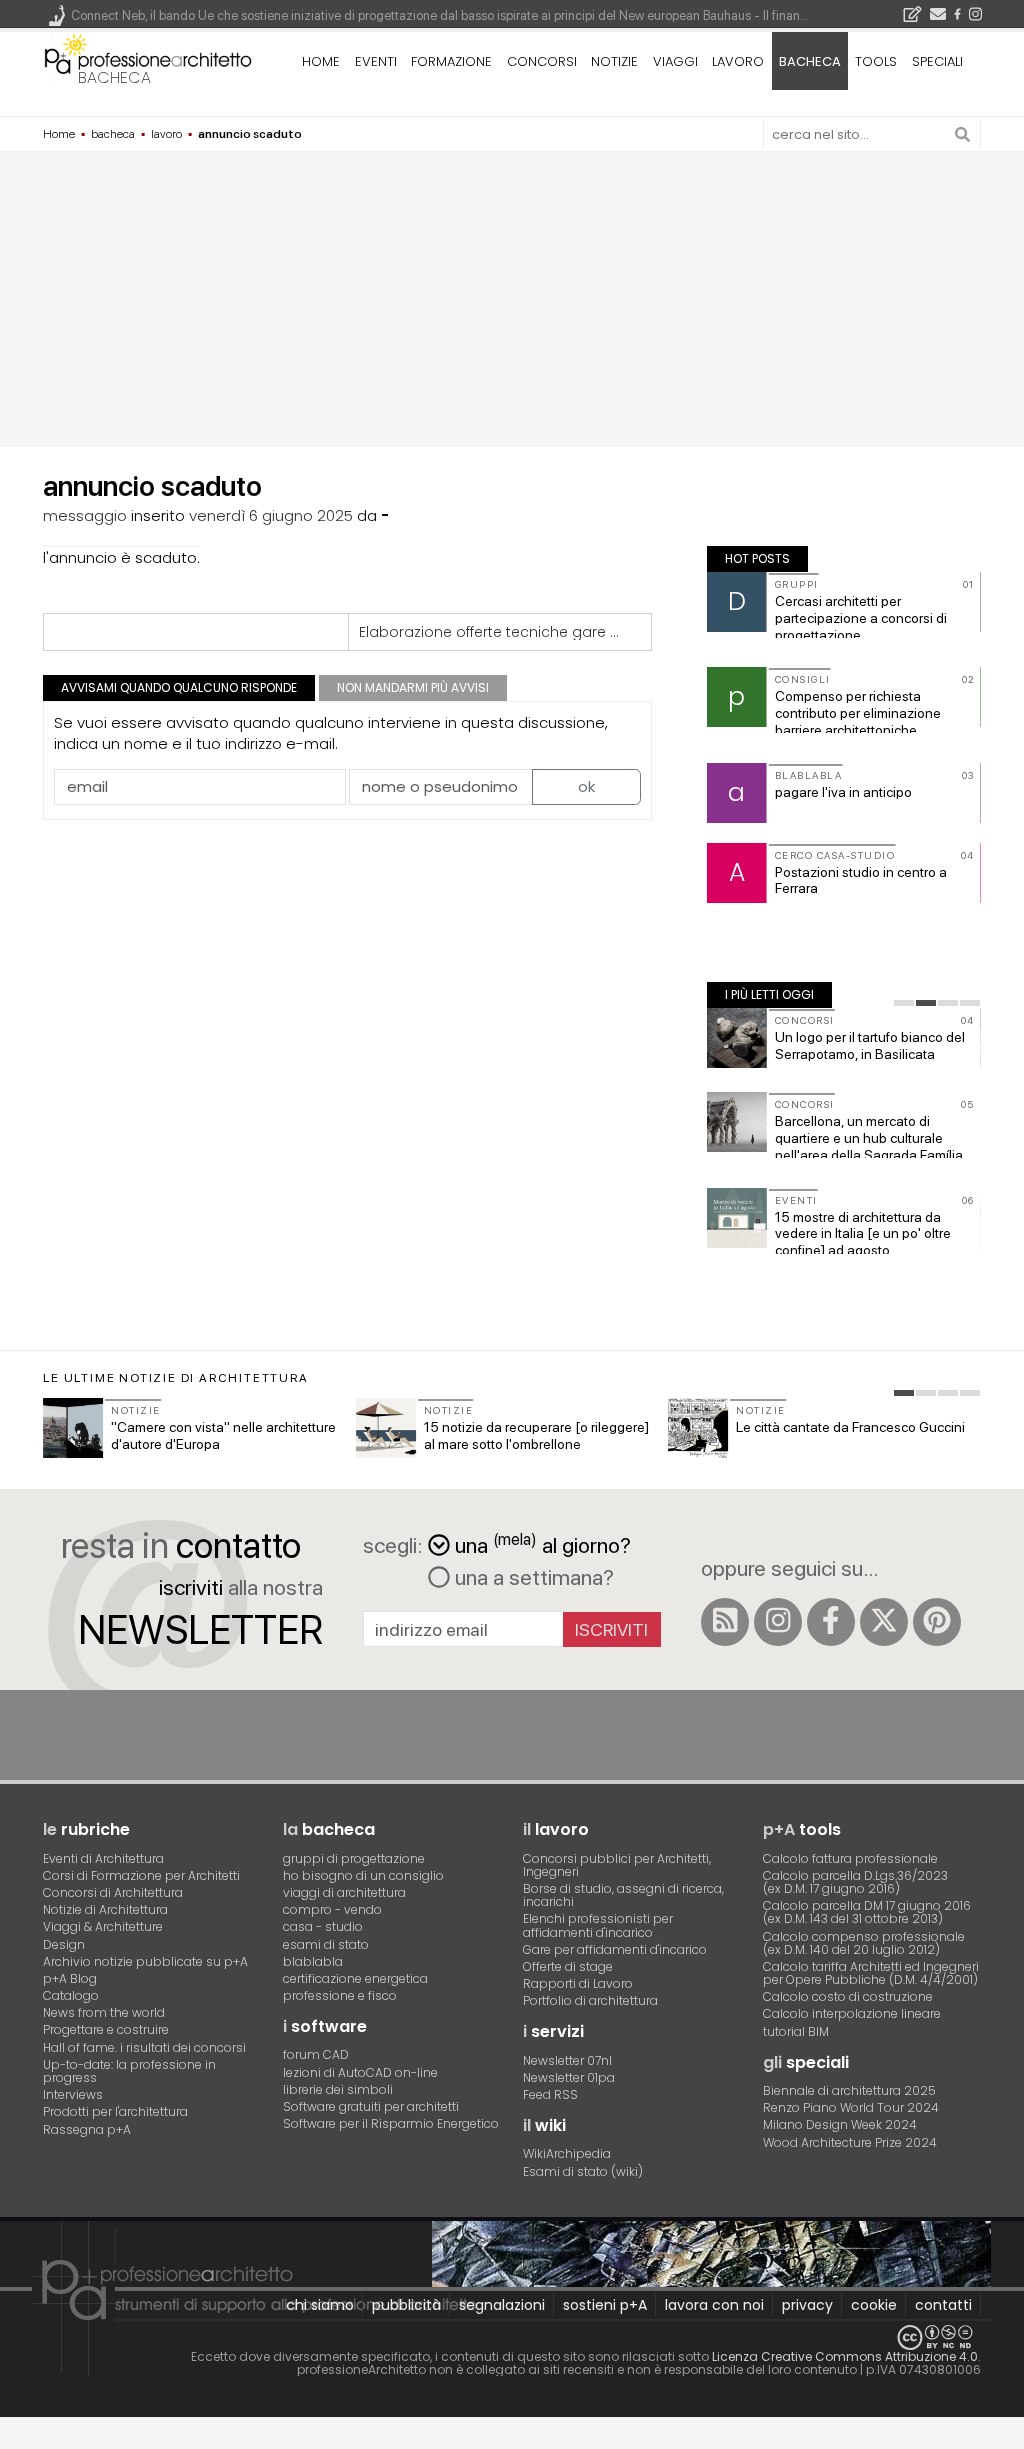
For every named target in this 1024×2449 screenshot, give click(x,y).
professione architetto (148, 59)
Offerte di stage (568, 1966)
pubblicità (406, 2305)
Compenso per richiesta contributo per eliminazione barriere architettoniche (858, 713)
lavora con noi (714, 2305)
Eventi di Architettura (103, 1858)
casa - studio (323, 1926)
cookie (874, 2305)
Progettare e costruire (106, 2029)
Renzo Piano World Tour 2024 (851, 2107)
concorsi (542, 61)
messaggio (85, 515)
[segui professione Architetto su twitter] (884, 1622)
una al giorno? (543, 1543)
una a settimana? (532, 1577)
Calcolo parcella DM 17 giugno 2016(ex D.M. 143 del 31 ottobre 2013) (867, 1912)
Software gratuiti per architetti (371, 2106)
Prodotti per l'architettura (115, 2111)
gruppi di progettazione (354, 1858)
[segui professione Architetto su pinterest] (937, 1622)
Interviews (73, 2094)
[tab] (904, 1003)
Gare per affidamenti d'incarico (615, 1949)
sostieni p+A (605, 2305)
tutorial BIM (796, 2031)
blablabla (313, 1961)
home (321, 61)
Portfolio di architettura (590, 2000)
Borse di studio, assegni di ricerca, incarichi (623, 1895)
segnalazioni (502, 2305)
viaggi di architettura (344, 1892)
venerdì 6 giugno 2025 (271, 515)
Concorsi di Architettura (113, 1892)
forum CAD (316, 2054)
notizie (614, 61)
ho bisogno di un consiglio (363, 1875)
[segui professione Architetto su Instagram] (778, 1622)
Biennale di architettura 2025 (849, 2090)
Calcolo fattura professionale (850, 1858)
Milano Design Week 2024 (840, 2124)
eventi (376, 61)
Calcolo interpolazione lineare (852, 2013)
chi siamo (320, 2305)
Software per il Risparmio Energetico (391, 2123)
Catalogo (71, 1995)
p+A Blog (70, 1978)
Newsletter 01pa (569, 2077)
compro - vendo (332, 1909)
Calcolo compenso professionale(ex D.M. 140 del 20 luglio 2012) (864, 1943)
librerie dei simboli (338, 2089)
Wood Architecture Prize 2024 (850, 2142)
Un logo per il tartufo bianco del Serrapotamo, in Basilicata (870, 1045)
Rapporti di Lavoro (578, 1983)
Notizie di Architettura (105, 1909)
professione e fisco (340, 1995)
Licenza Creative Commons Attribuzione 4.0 (845, 2356)
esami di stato (326, 1944)
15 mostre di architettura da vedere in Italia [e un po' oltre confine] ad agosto (863, 1234)
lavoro (738, 61)
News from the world (104, 2012)
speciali (937, 61)
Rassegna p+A (87, 2129)
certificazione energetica (355, 1978)
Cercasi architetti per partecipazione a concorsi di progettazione (861, 618)
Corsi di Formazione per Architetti (141, 1875)
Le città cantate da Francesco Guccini (850, 1427)
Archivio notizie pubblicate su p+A (145, 1961)
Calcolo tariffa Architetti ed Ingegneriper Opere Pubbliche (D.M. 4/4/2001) (871, 1973)
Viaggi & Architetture (103, 1926)
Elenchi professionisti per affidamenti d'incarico (598, 1925)
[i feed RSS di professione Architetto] (725, 1622)
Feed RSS (550, 2094)
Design (64, 1944)
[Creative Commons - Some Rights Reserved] (512, 2337)
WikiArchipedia (567, 2153)
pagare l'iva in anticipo (843, 792)
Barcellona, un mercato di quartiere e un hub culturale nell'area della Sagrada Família (869, 1138)
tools (876, 61)
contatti (943, 2305)
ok (586, 786)
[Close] (12, 2439)
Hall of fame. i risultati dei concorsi (144, 2047)
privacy (807, 2305)
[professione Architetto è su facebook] (831, 1622)
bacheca (114, 77)
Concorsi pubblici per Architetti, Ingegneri (617, 1865)
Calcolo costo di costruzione (848, 1996)
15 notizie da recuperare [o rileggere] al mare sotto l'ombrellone (536, 1435)
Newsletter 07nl (567, 2060)
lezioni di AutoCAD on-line (360, 2072)
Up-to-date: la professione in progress (129, 2071)
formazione (451, 61)
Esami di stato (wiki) (583, 2171)
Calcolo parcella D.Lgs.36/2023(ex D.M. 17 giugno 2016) (855, 1882)
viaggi (675, 61)
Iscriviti (611, 1629)
